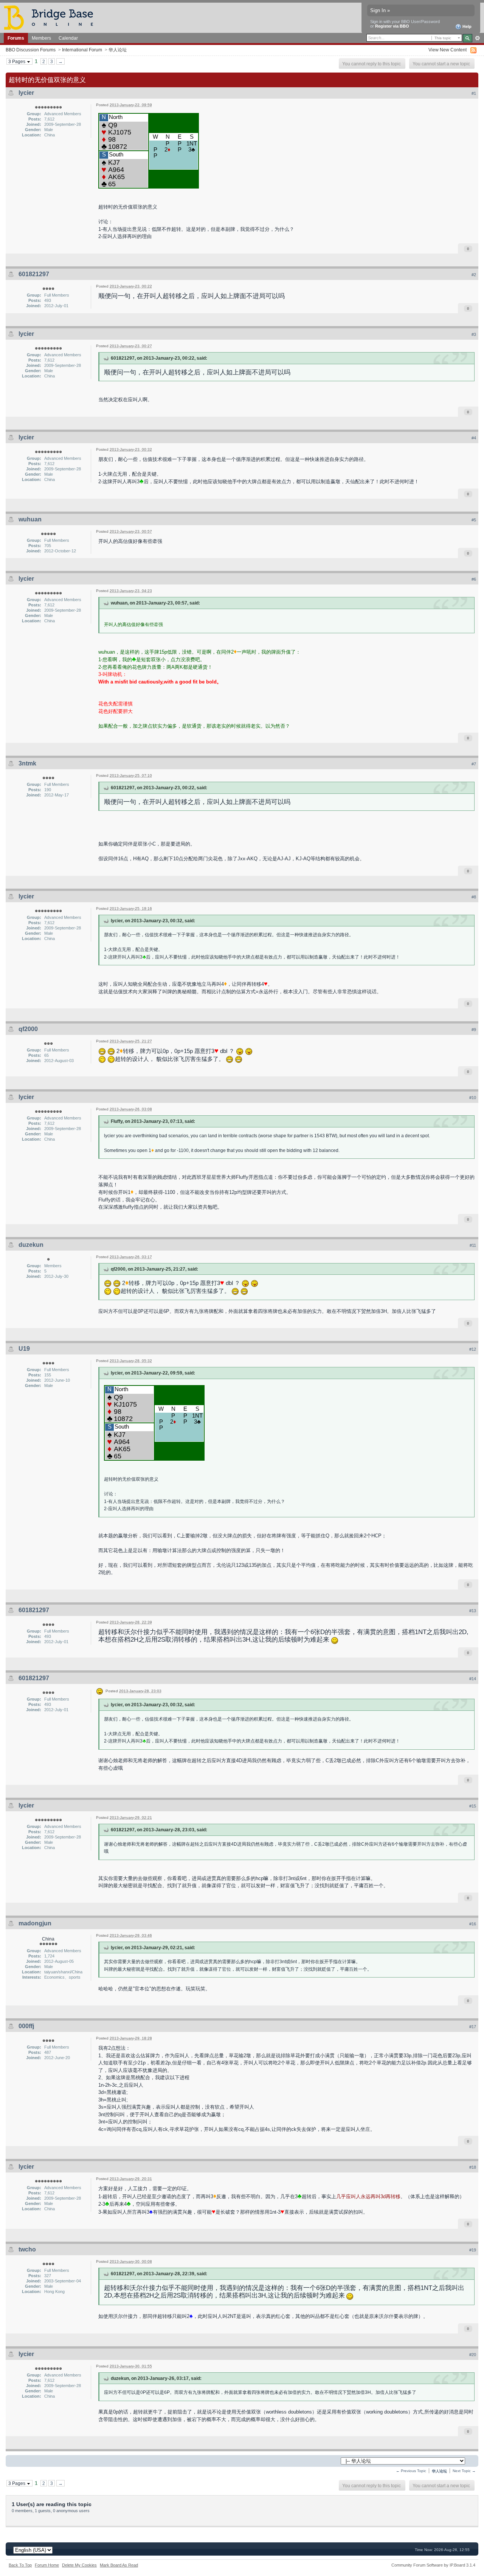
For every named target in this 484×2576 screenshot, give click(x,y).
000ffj (26, 2026)
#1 (474, 93)
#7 (474, 764)
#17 (473, 2027)
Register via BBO (392, 26)
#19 (473, 2250)
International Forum (82, 50)
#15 (473, 1806)
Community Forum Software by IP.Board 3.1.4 (433, 2565)
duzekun (31, 1245)
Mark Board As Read (119, 2565)
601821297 (34, 274)
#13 (473, 1611)
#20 (473, 2355)
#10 (473, 1098)
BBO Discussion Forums (31, 50)
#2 (474, 275)
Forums (16, 38)
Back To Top (20, 2565)
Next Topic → (464, 2471)
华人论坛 (118, 50)
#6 (474, 579)
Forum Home (47, 2565)
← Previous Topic (411, 2471)
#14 (473, 1679)
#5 (474, 520)
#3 (474, 334)
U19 (24, 1349)
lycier (26, 93)
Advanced (477, 38)
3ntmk (27, 763)
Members (41, 38)
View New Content (448, 50)
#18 (473, 2167)
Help (466, 26)
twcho (27, 2249)
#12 (473, 1349)
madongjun (35, 1923)
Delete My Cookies (79, 2565)
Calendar (68, 38)
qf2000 (28, 1029)
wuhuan (30, 519)
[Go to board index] (52, 17)
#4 (474, 438)
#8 (474, 897)
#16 (473, 1924)
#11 (473, 1245)
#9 (474, 1030)
